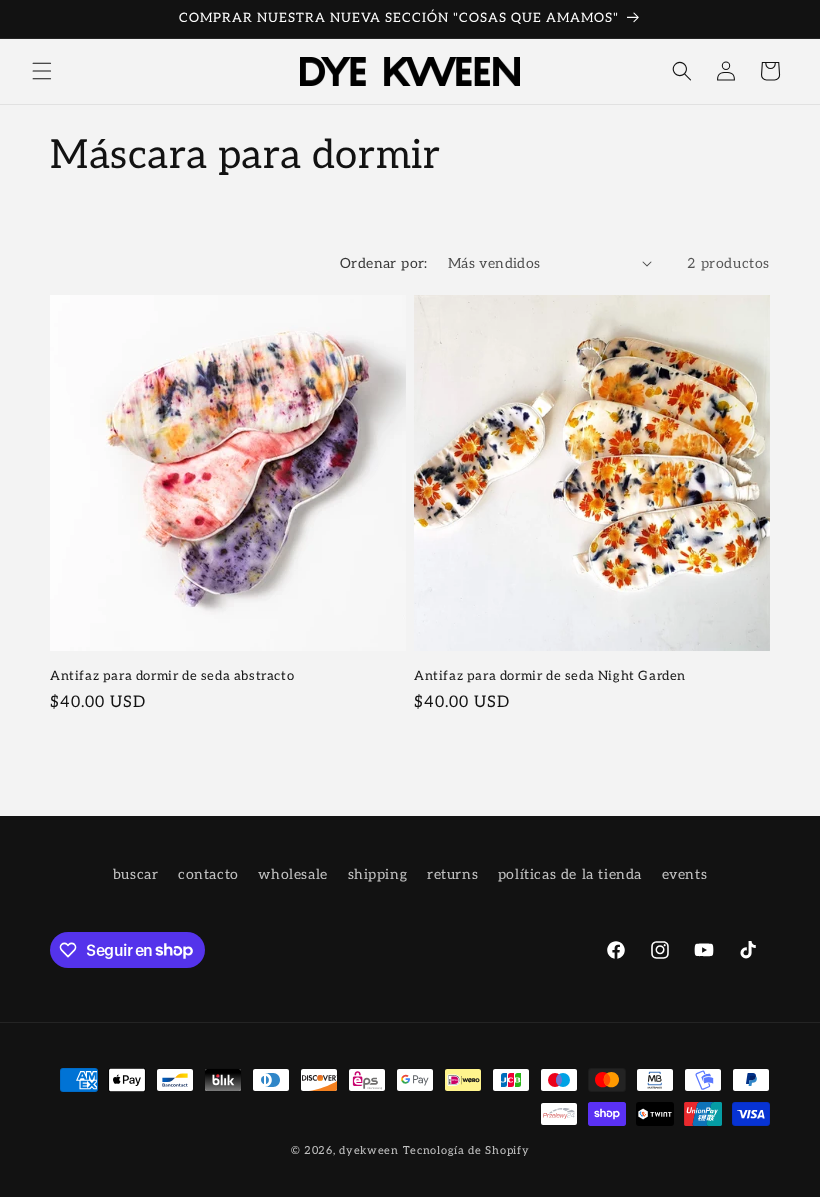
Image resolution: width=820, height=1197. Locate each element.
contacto (208, 874)
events (685, 874)
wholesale (292, 874)
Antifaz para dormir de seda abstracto (172, 676)
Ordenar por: (384, 263)
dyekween (369, 1150)
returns (452, 874)
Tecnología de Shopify (466, 1150)
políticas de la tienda (570, 874)
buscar (136, 874)
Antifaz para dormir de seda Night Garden (550, 676)
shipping (378, 874)
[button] (42, 71)
